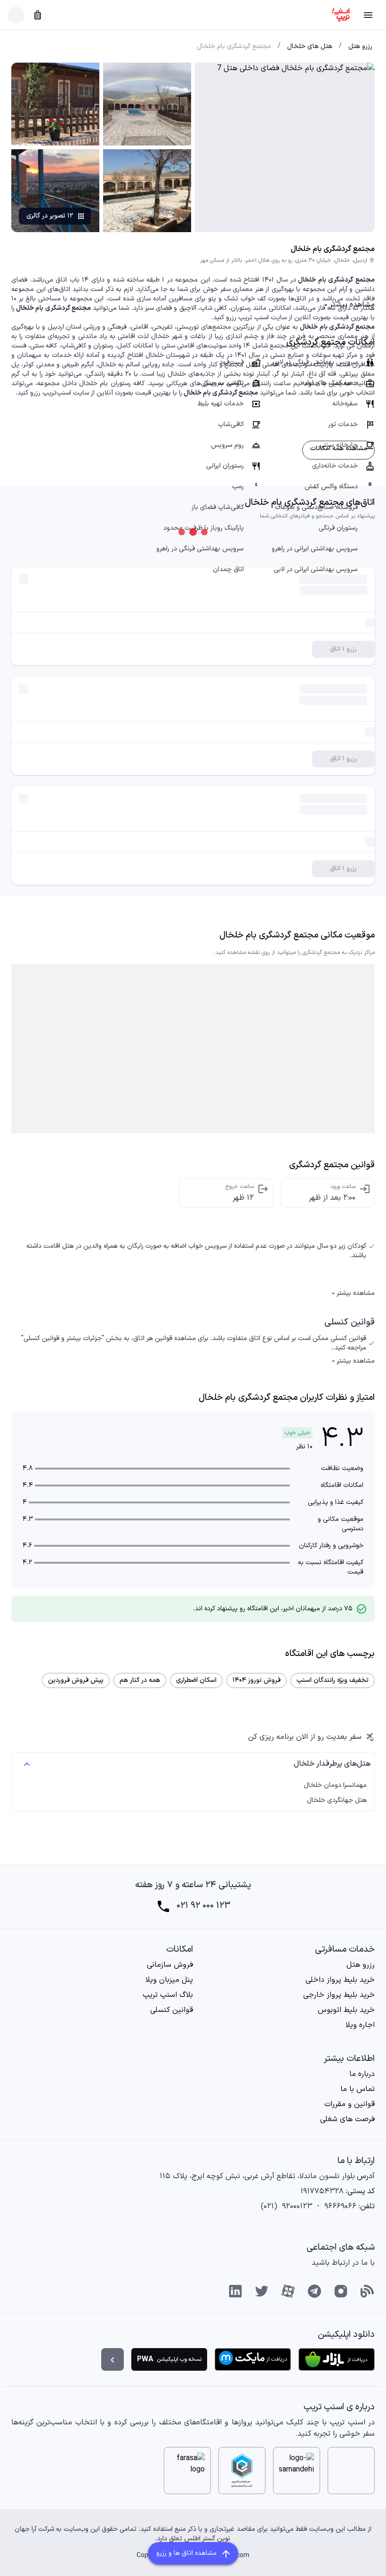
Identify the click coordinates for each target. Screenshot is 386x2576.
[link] (360, 47)
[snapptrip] (341, 15)
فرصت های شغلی (347, 2119)
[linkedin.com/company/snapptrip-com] (235, 2291)
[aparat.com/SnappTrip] (288, 2291)
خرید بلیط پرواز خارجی (339, 1995)
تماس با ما (358, 2089)
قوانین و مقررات (350, 2104)
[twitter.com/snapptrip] (262, 2291)
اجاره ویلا (360, 2025)
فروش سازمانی (170, 1965)
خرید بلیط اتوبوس (346, 2010)
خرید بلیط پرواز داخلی (340, 1980)
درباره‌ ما (362, 2074)
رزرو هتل (361, 1965)
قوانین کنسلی (172, 2010)
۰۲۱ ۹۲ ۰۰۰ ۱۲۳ (203, 1906)
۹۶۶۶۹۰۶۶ (340, 2206)
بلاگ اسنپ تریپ (168, 1995)
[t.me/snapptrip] (314, 2291)
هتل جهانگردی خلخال (337, 1801)
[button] (368, 15)
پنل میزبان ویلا (169, 1980)
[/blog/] (367, 2291)
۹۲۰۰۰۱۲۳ (297, 2206)
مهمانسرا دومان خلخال (335, 1785)
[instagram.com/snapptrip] (341, 2291)
